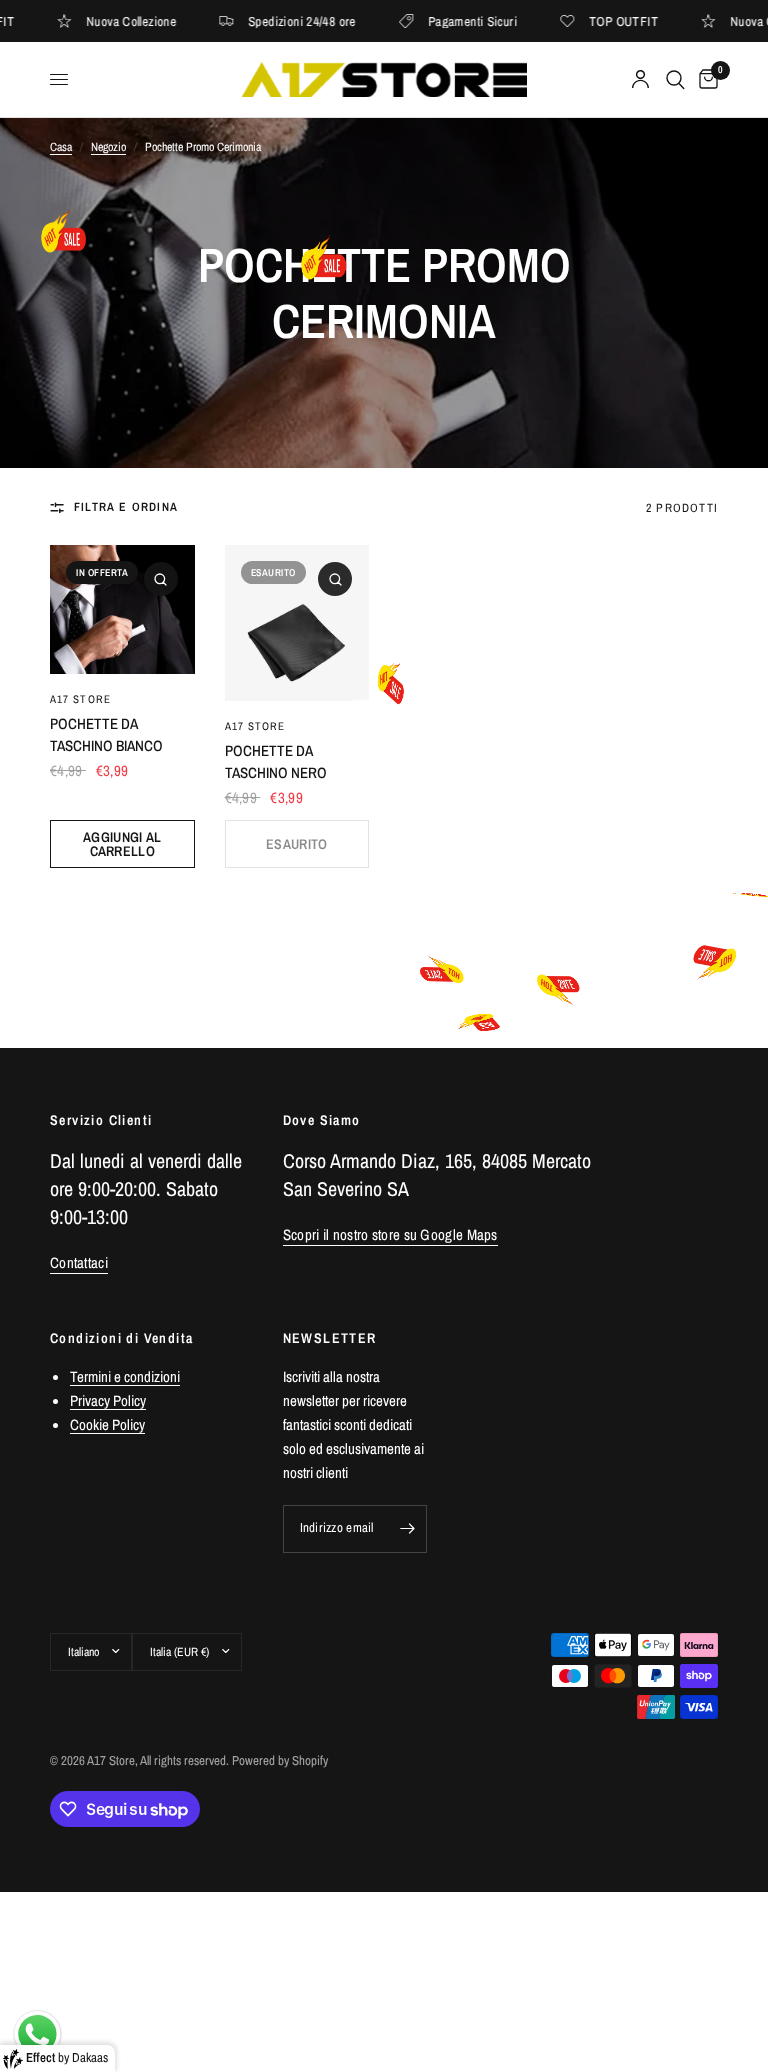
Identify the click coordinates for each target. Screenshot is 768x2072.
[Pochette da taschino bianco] (122, 609)
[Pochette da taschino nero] (297, 622)
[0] (705, 79)
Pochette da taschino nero (276, 762)
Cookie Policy (107, 1424)
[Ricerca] (675, 79)
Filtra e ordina (126, 507)
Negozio (108, 147)
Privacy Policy (108, 1400)
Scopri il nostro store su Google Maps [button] (390, 1234)
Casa (61, 147)
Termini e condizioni (125, 1376)
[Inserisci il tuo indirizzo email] (407, 1529)
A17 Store (80, 699)
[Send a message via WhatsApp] (37, 2034)
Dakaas (90, 2057)
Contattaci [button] (79, 1262)
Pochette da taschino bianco (106, 735)
